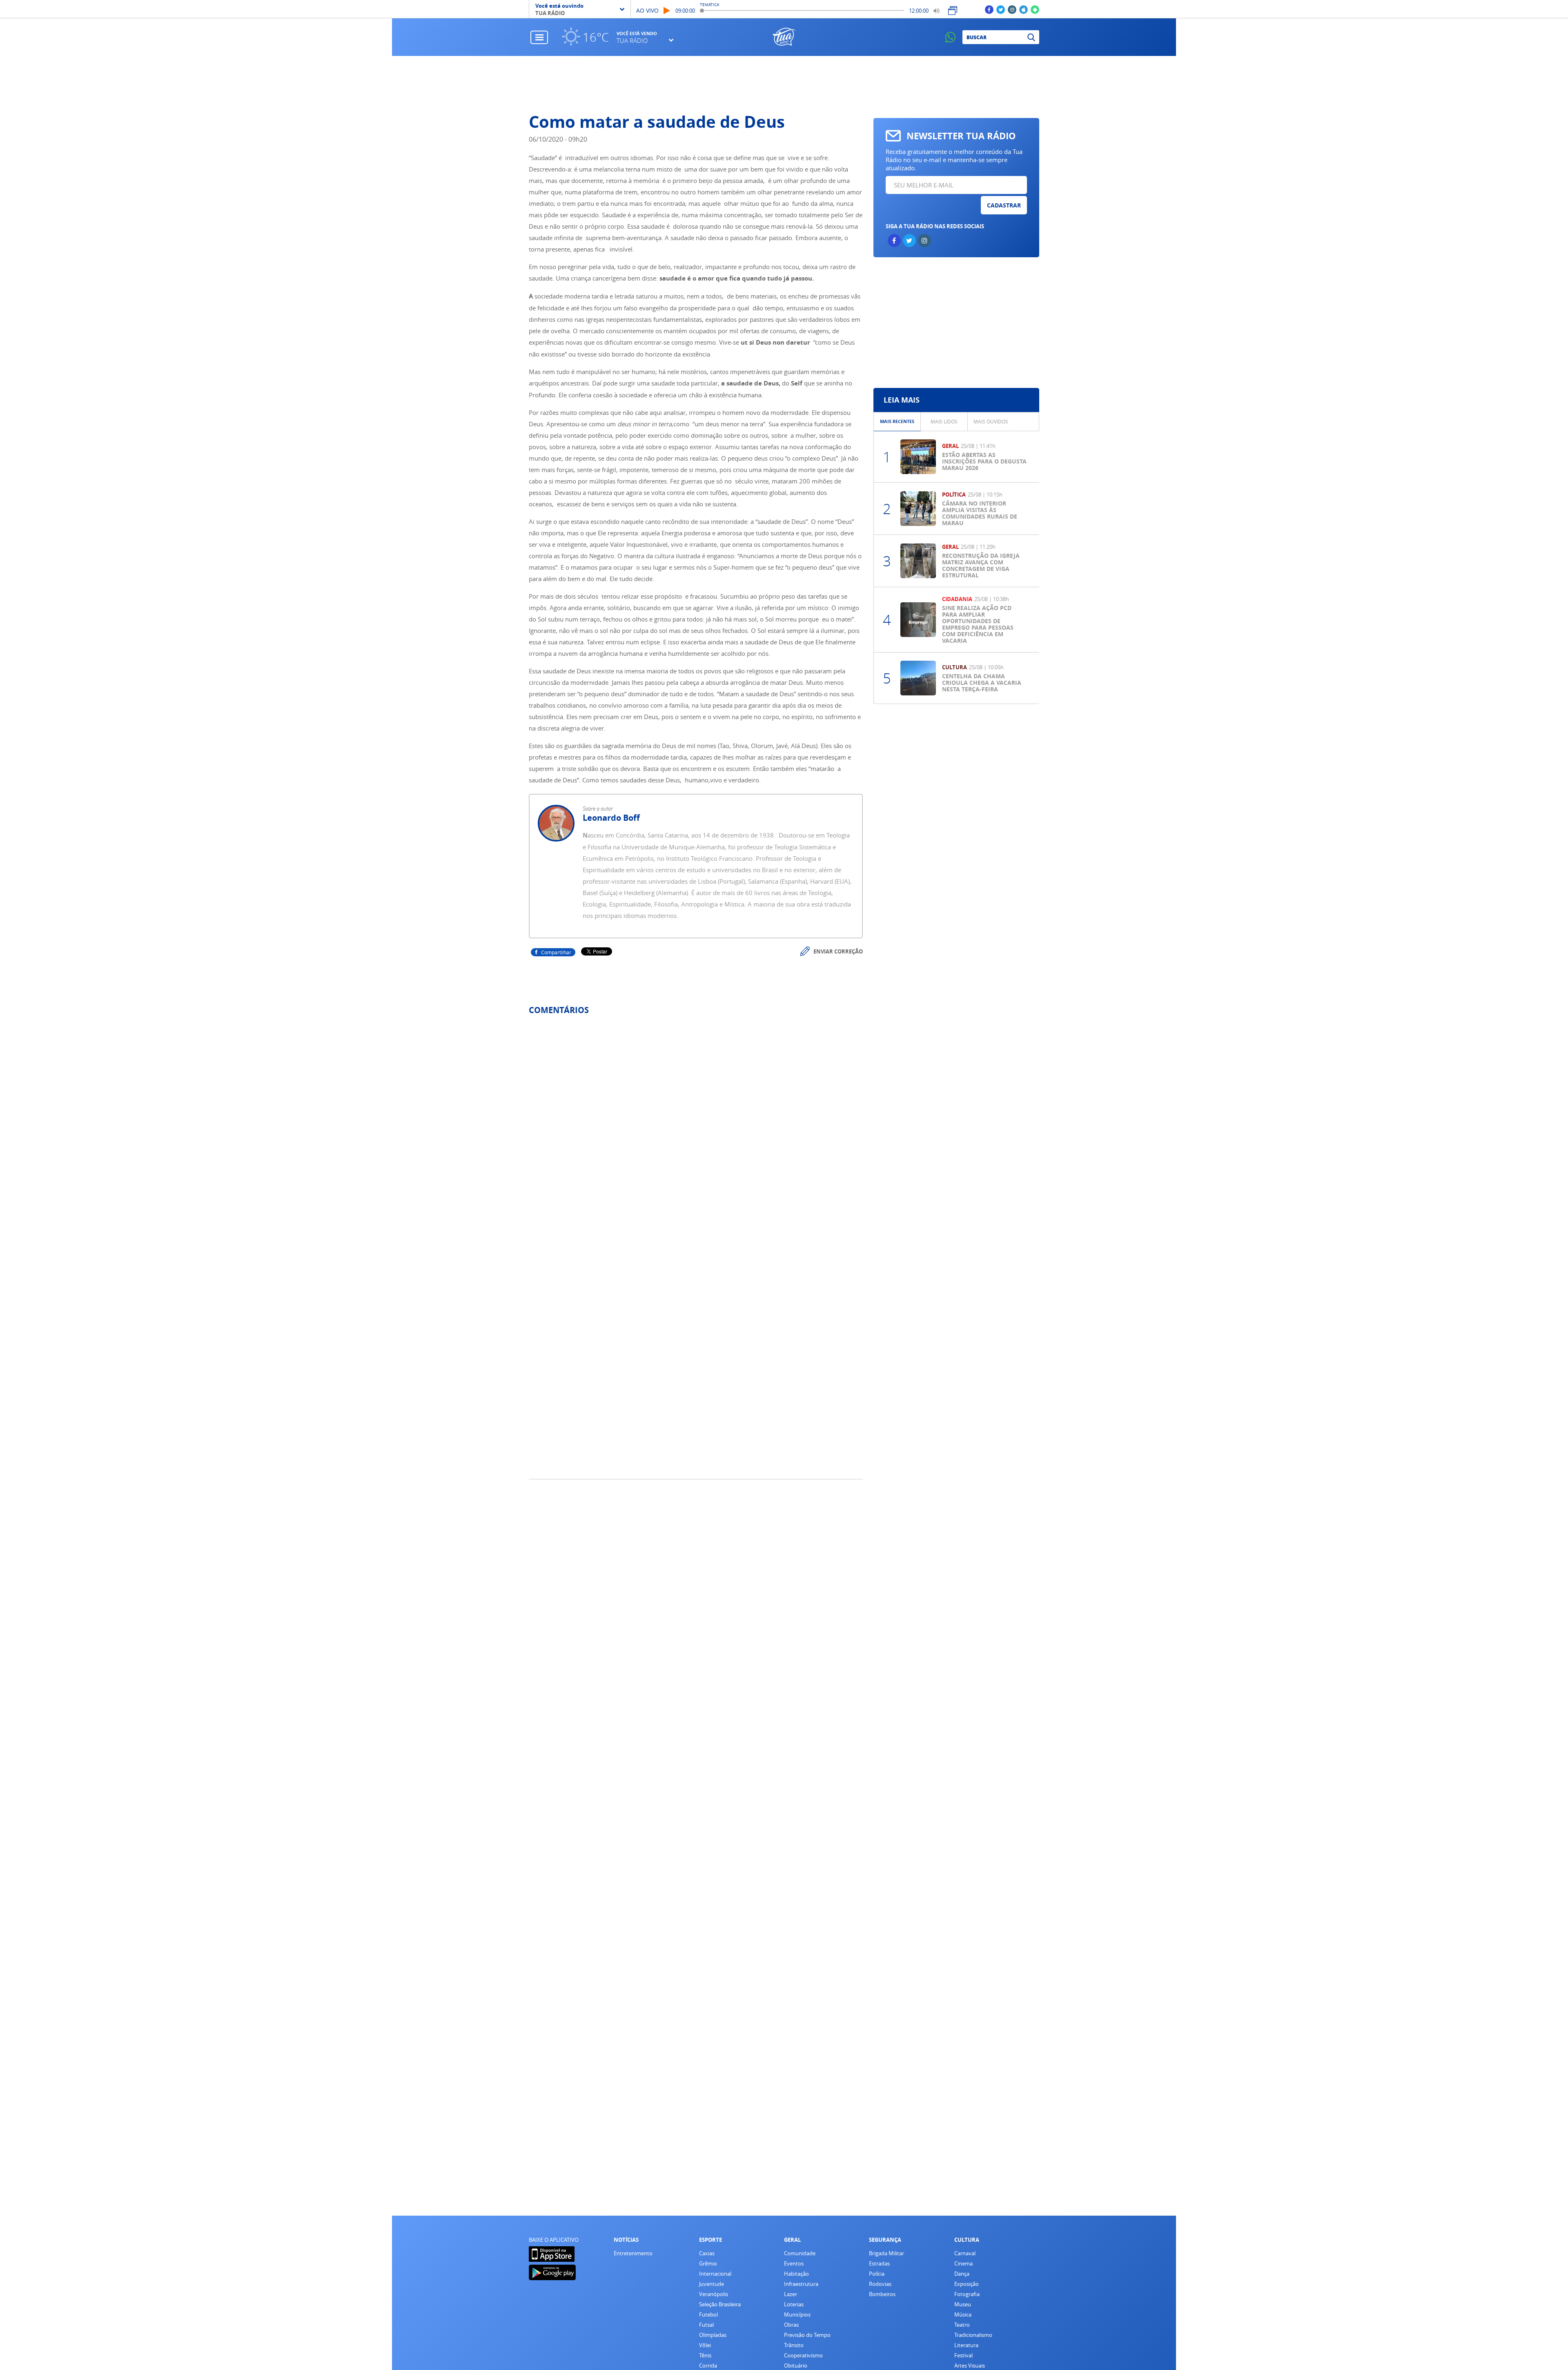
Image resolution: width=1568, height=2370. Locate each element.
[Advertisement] (784, 85)
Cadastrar (1004, 205)
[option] (897, 422)
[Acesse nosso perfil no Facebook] (989, 9)
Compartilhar (556, 952)
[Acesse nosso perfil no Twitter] (1001, 9)
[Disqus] (696, 1130)
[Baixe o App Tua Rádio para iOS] (1023, 9)
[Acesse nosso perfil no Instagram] (1012, 9)
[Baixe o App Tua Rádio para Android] (1035, 9)
